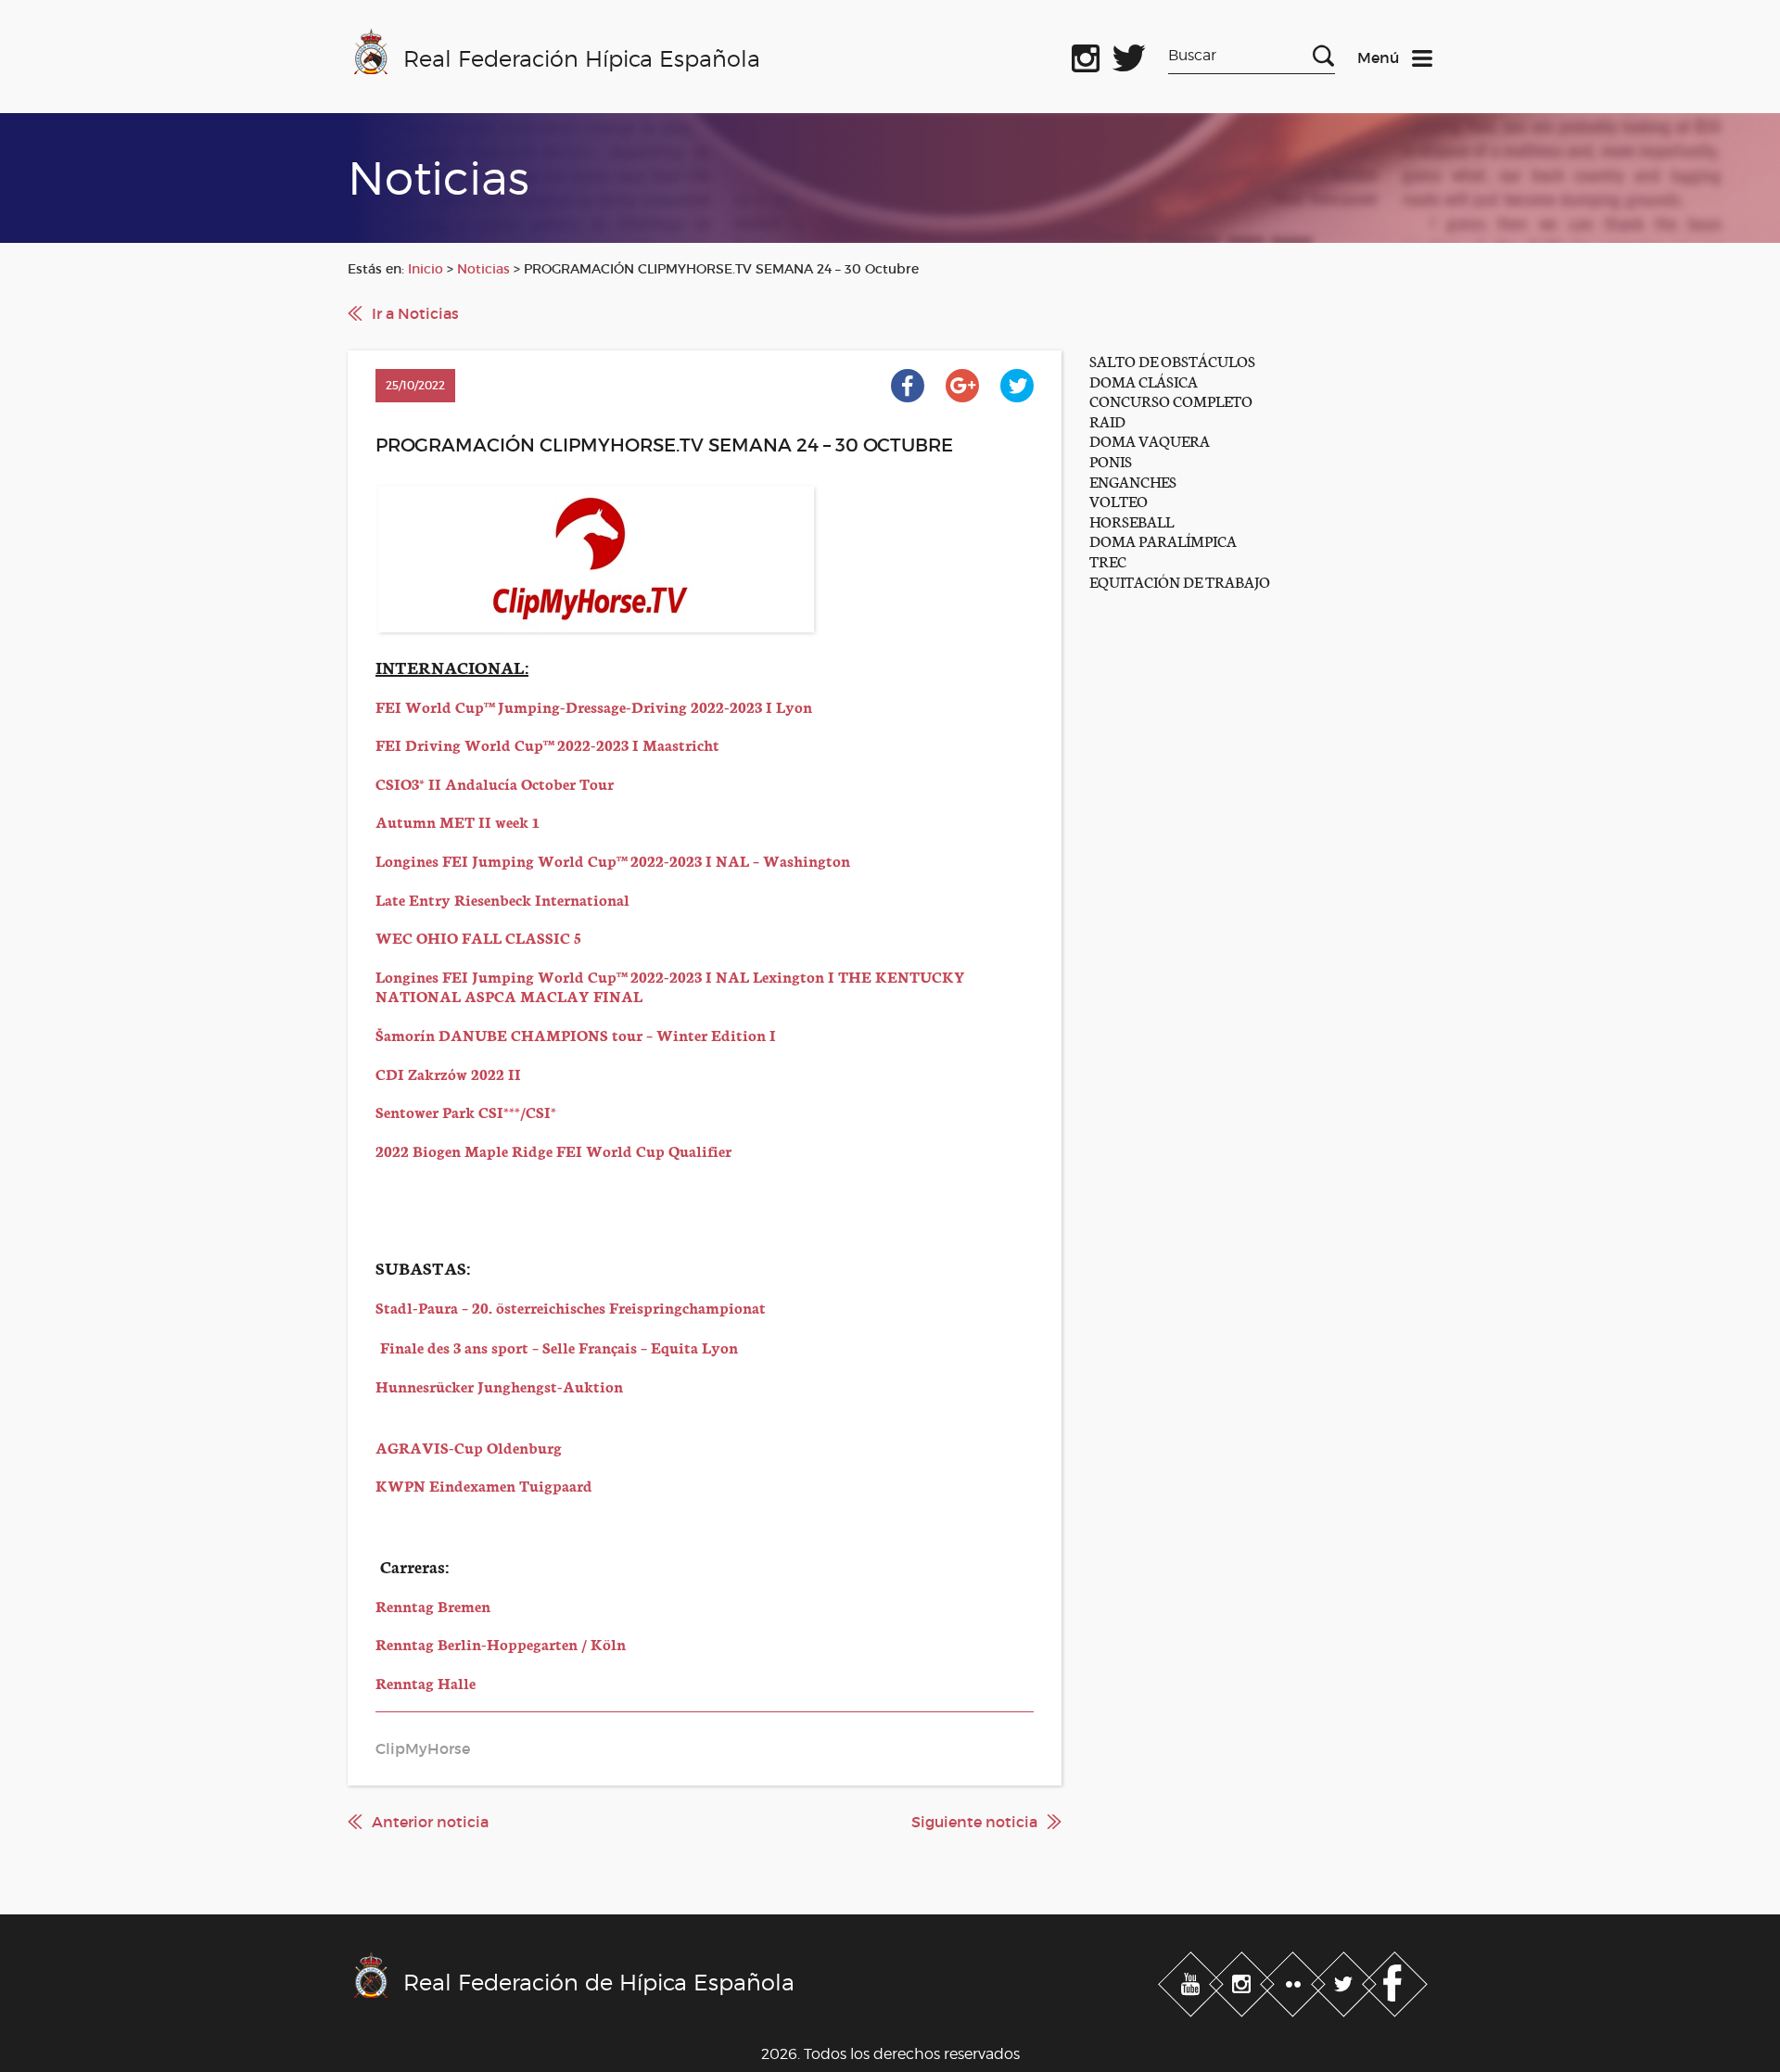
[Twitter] (1346, 1981)
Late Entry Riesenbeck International (502, 899)
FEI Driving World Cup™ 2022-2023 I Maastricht (547, 744)
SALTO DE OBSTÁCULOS (1172, 360)
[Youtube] (1193, 1981)
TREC (1108, 560)
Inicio (426, 269)
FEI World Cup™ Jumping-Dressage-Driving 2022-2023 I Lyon (594, 706)
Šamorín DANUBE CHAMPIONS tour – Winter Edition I (576, 1034)
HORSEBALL (1132, 521)
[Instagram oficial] (1086, 55)
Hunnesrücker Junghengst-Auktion (499, 1386)
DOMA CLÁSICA (1144, 381)
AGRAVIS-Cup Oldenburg (469, 1447)
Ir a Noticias (415, 313)
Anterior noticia (430, 1822)
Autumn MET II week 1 (458, 821)
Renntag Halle (426, 1682)
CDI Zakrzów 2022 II (448, 1073)
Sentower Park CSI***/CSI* (466, 1111)
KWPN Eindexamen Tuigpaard (484, 1485)
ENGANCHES (1133, 481)
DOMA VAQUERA (1150, 440)
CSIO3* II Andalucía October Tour (495, 783)
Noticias (483, 269)
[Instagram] (1244, 1981)
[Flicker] (1295, 1981)
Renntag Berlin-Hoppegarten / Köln (501, 1643)
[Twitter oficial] (1129, 55)
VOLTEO (1119, 500)
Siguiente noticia (974, 1822)
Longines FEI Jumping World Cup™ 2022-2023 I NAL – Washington (613, 860)
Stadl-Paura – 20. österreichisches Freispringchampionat (571, 1307)
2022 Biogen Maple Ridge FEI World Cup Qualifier (553, 1150)
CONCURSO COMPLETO (1171, 400)
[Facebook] (1395, 1981)
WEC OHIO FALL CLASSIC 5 (478, 937)
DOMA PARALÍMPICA (1163, 540)
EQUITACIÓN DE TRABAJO (1180, 581)
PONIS (1111, 460)
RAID (1107, 420)
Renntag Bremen (433, 1605)
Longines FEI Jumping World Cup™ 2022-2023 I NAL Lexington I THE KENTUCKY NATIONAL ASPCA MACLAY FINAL (670, 986)
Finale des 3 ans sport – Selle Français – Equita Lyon (559, 1347)
